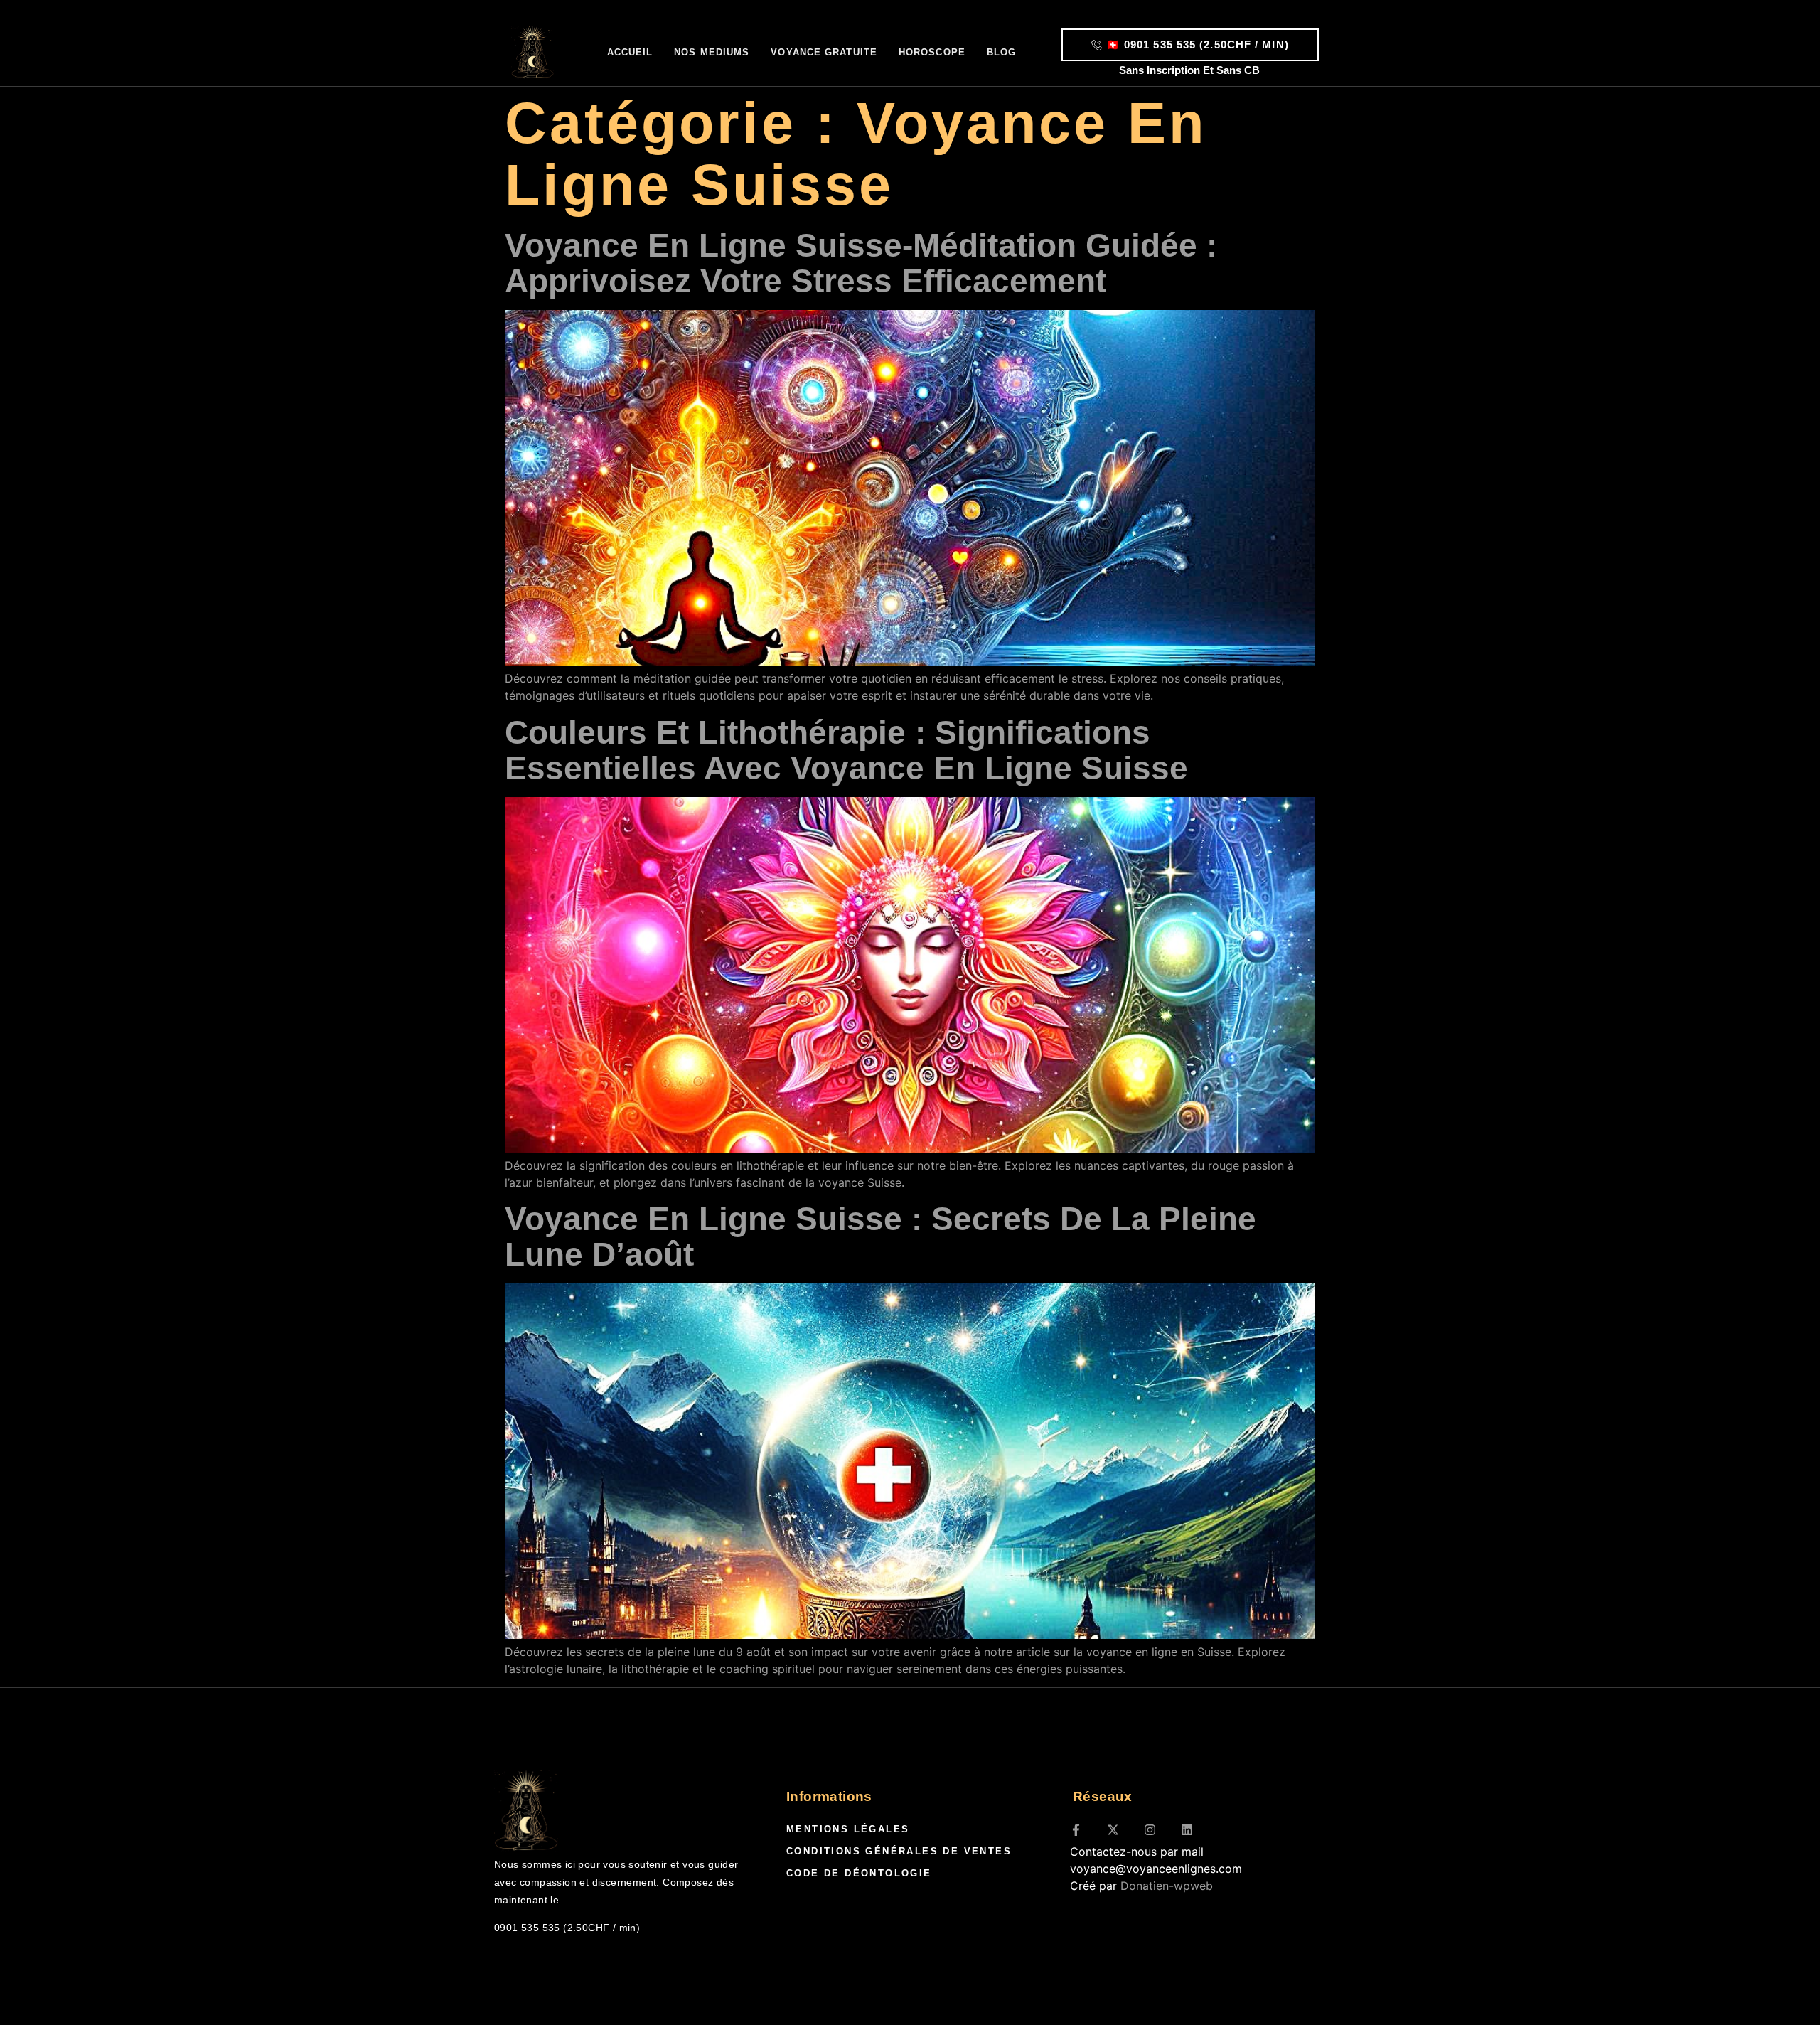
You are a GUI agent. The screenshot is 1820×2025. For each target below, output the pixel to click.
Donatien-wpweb (1167, 1886)
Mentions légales (848, 1829)
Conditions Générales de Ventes (899, 1851)
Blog (1001, 52)
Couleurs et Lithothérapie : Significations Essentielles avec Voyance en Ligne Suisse (846, 750)
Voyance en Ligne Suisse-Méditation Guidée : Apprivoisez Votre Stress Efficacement (861, 263)
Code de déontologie (859, 1873)
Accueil (630, 52)
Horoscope (932, 52)
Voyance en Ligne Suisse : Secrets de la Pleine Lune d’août (880, 1236)
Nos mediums (712, 52)
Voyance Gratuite (824, 52)
